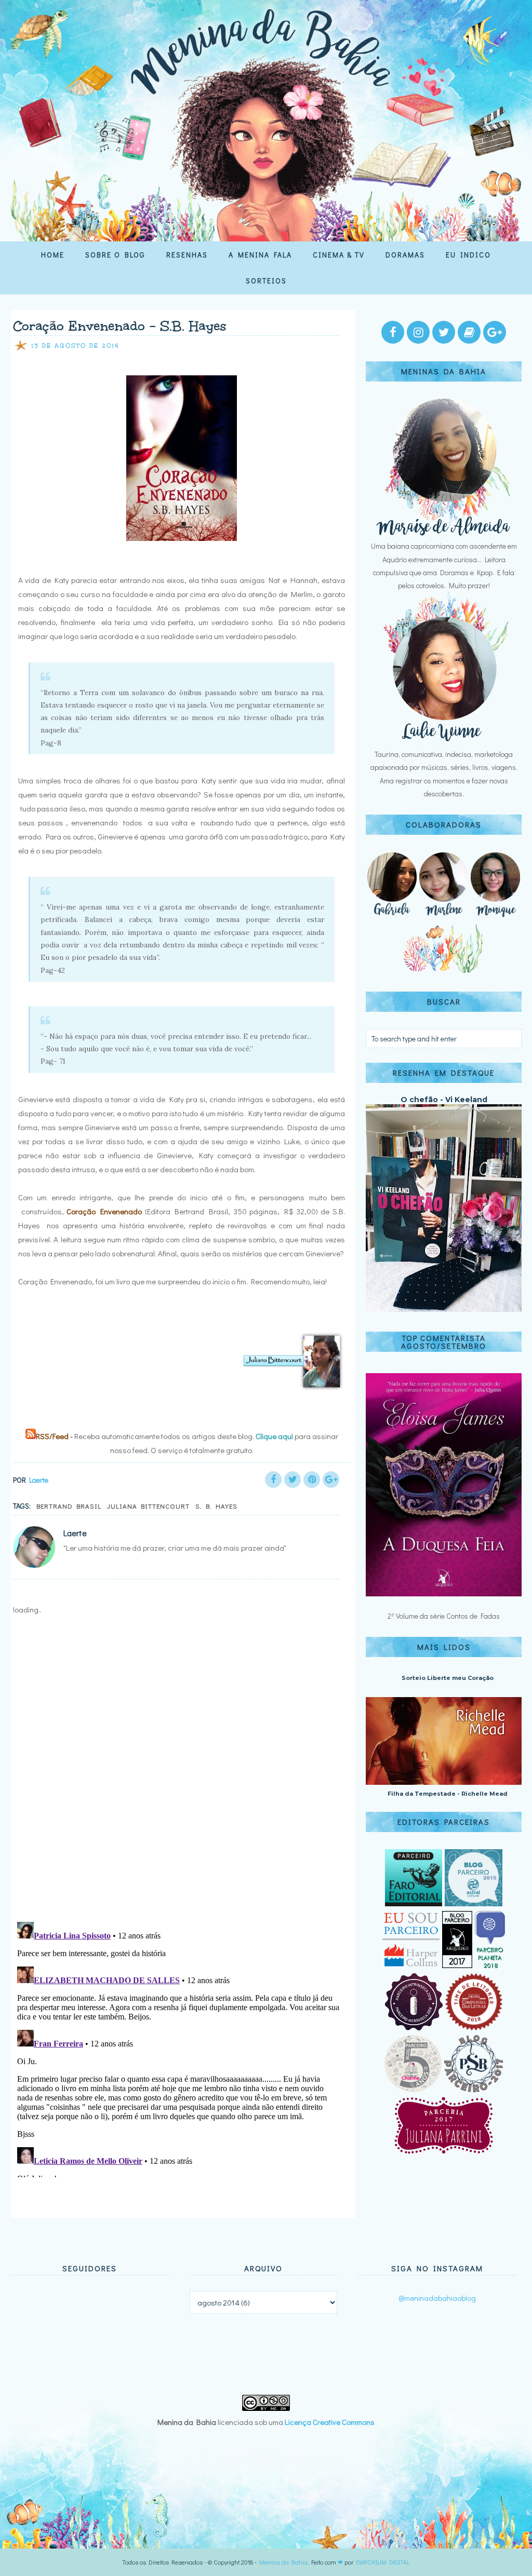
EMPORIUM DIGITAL (383, 2562)
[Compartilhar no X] (292, 1480)
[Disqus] (179, 1778)
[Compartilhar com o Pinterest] (312, 1480)
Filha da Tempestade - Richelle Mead (448, 1794)
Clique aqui (274, 1436)
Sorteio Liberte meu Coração (448, 1678)
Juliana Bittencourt (148, 1506)
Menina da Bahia (283, 2562)
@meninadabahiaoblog (437, 2298)
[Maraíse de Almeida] (444, 533)
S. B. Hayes (216, 1506)
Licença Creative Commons (330, 2422)
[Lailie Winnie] (444, 741)
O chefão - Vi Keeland (444, 1100)
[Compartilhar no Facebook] (273, 1480)
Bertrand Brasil (69, 1506)
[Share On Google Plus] (331, 1480)
